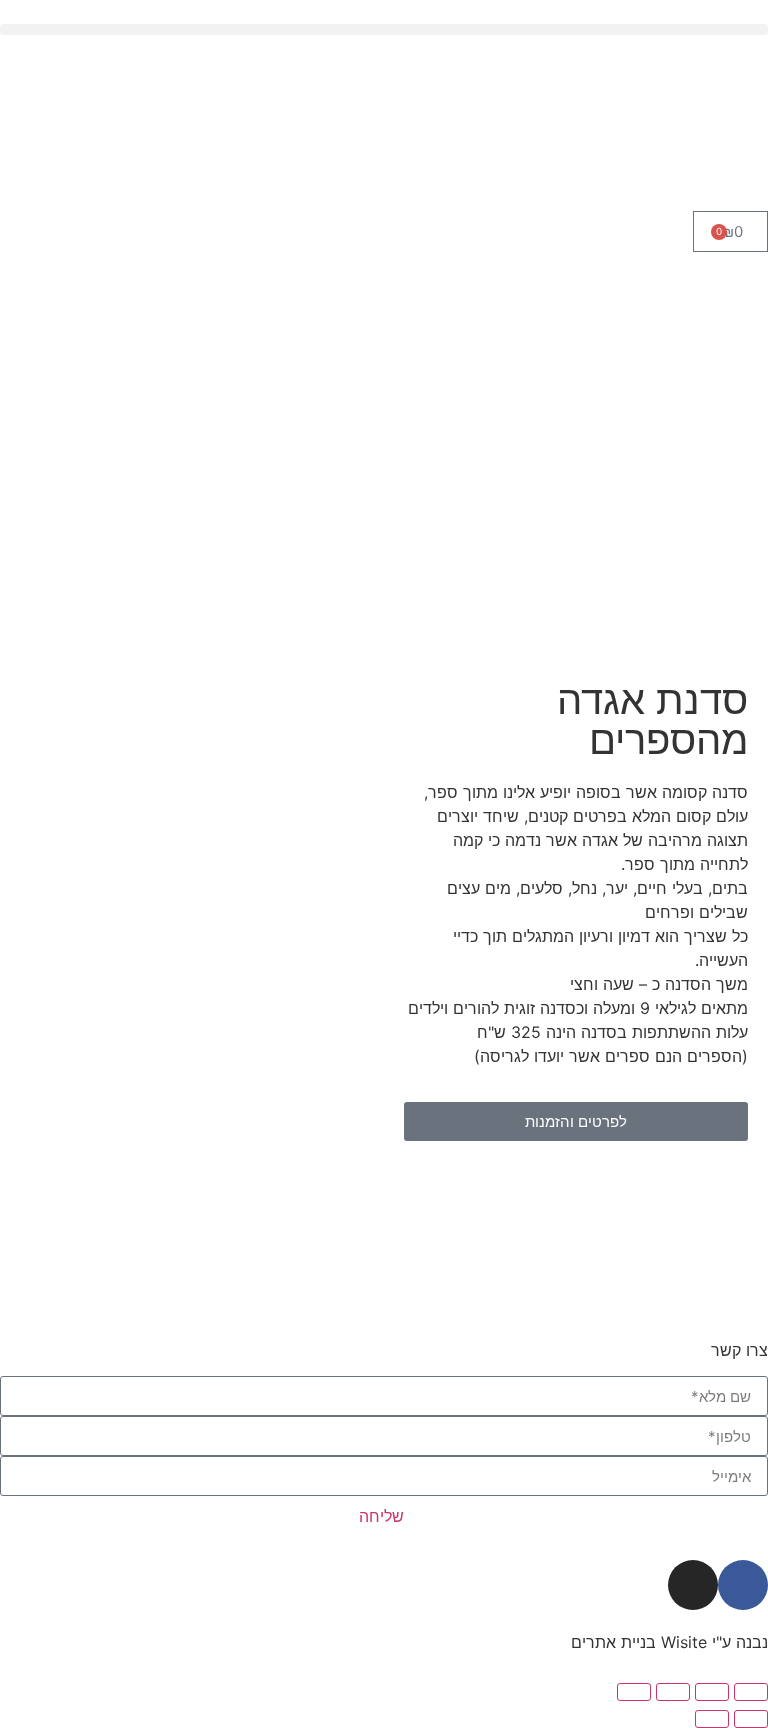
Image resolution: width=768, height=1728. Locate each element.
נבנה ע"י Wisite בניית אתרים (669, 1642)
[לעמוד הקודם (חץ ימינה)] (751, 1719)
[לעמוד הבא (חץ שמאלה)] (712, 1719)
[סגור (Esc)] (634, 1692)
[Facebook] (743, 1585)
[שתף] (673, 1692)
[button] (384, 29)
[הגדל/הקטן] (751, 1692)
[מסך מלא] (712, 1692)
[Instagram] (693, 1585)
